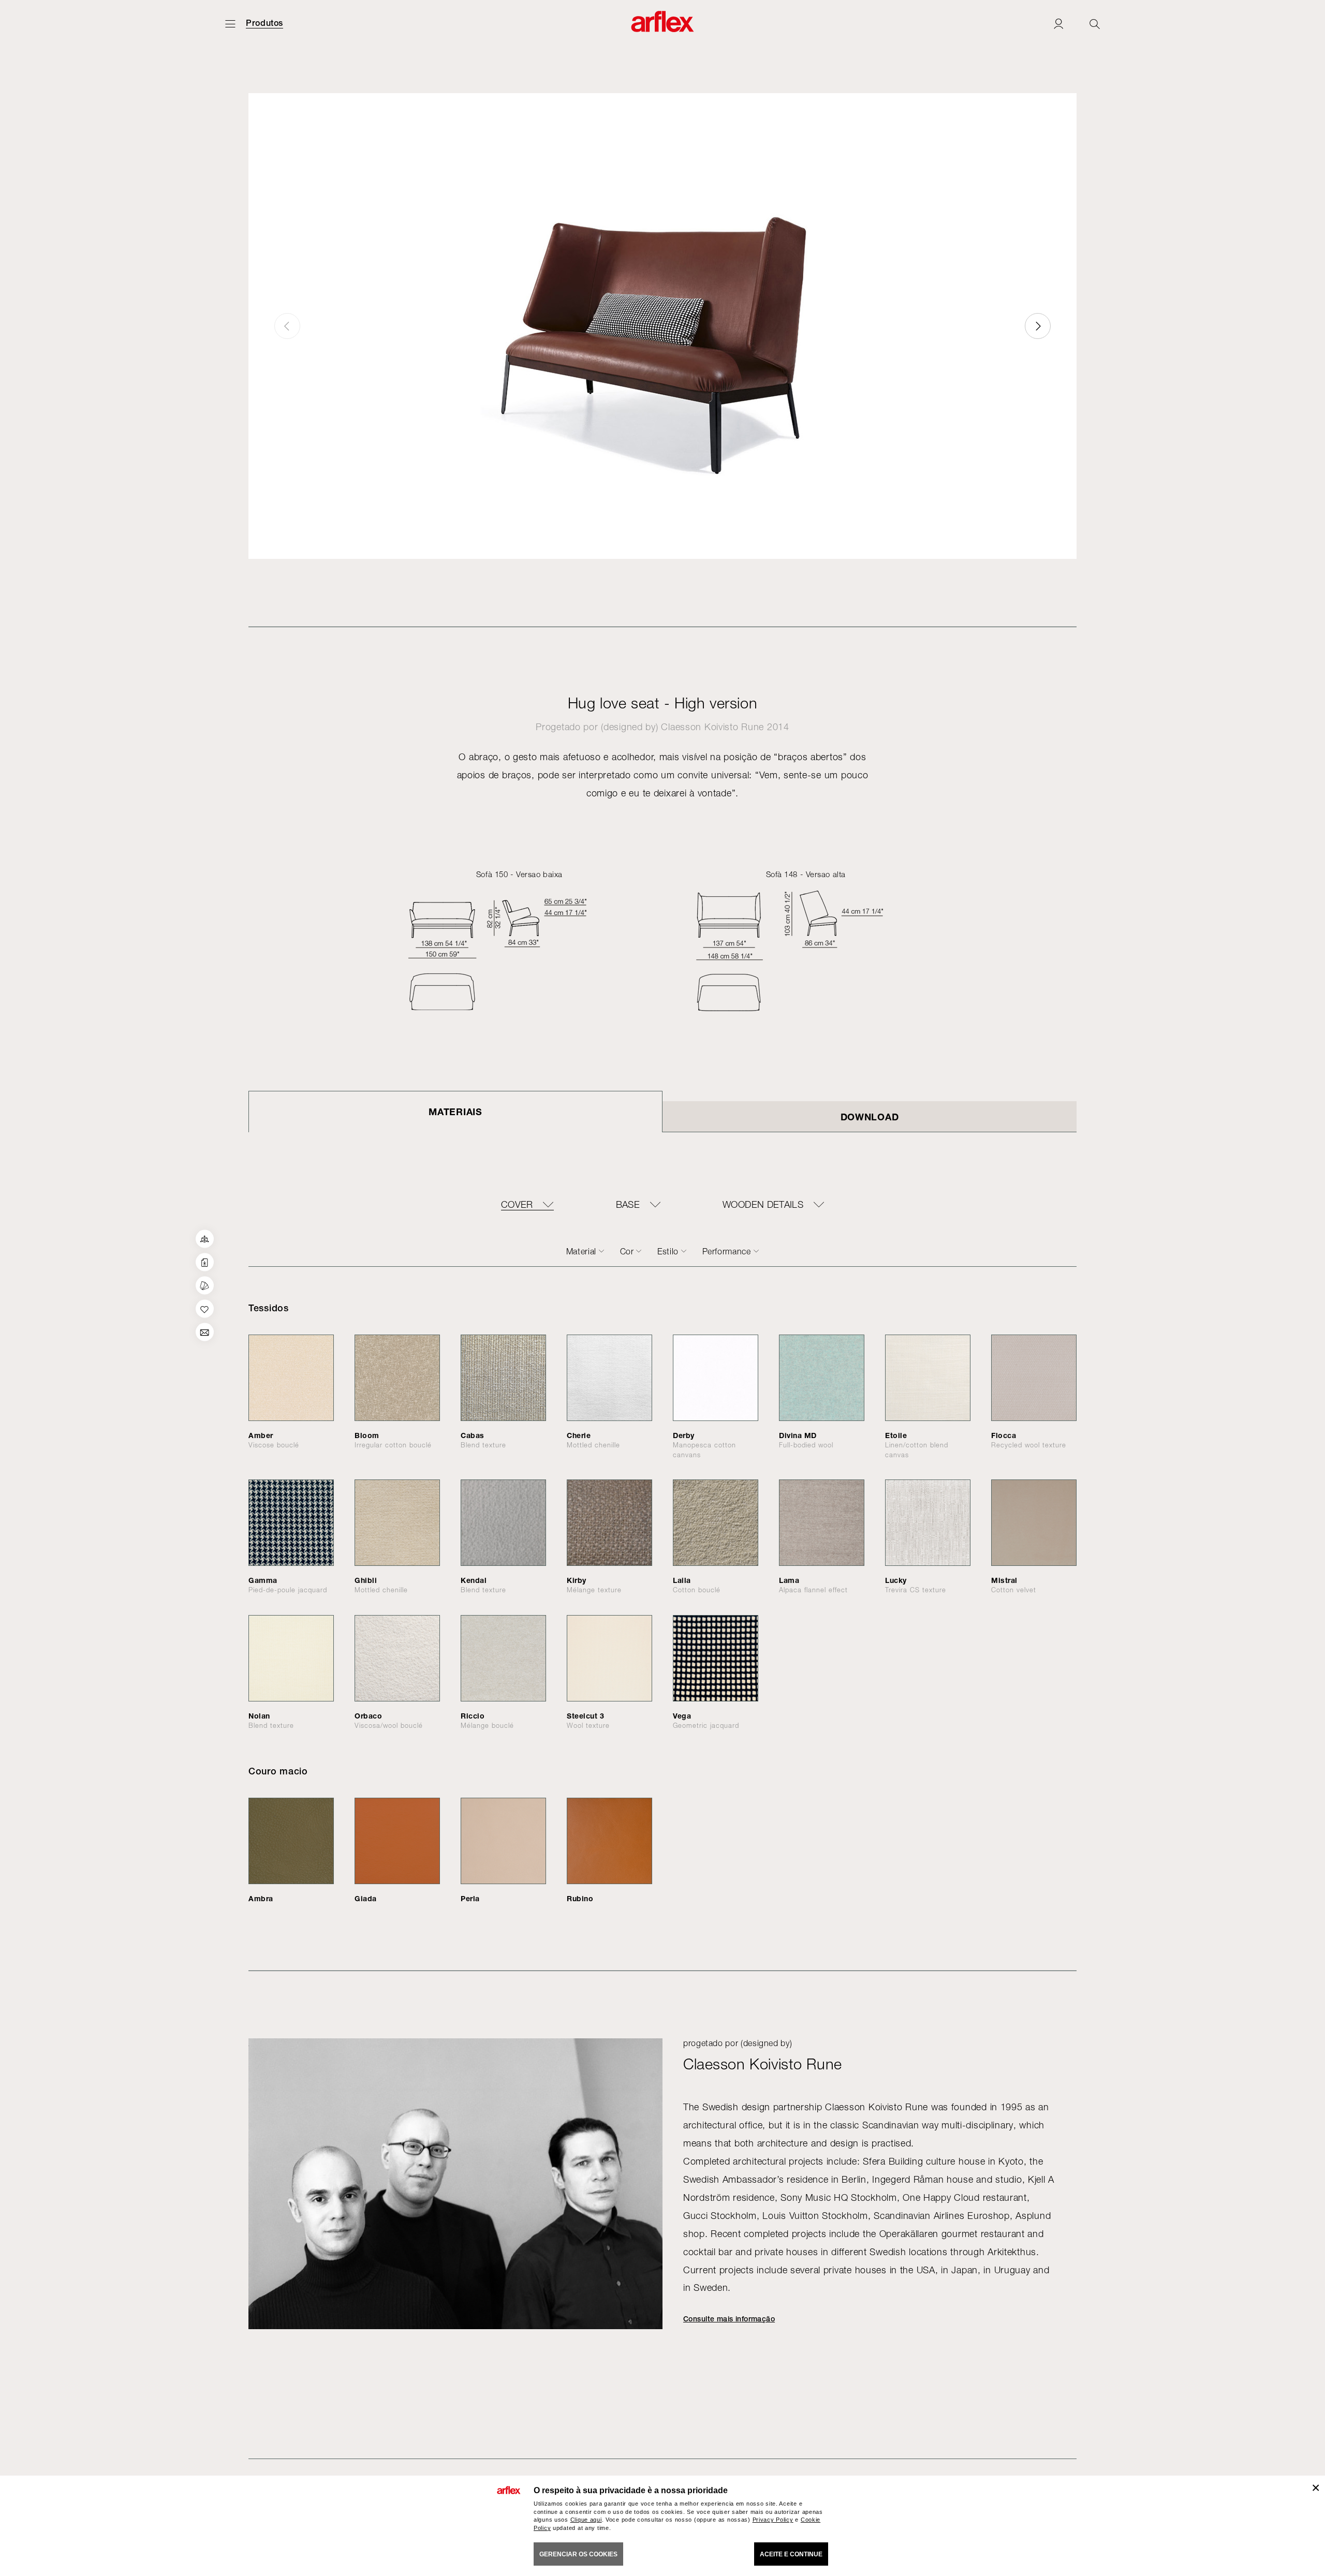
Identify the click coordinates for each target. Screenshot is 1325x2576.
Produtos (264, 23)
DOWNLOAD (870, 1117)
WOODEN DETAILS (763, 1205)
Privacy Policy (773, 2520)
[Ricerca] (1095, 24)
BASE (628, 1205)
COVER (517, 1205)
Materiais (455, 1112)
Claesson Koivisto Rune (712, 727)
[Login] (1058, 24)
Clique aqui (586, 2520)
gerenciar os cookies (578, 2554)
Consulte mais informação (729, 2319)
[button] (1038, 326)
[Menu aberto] (230, 24)
